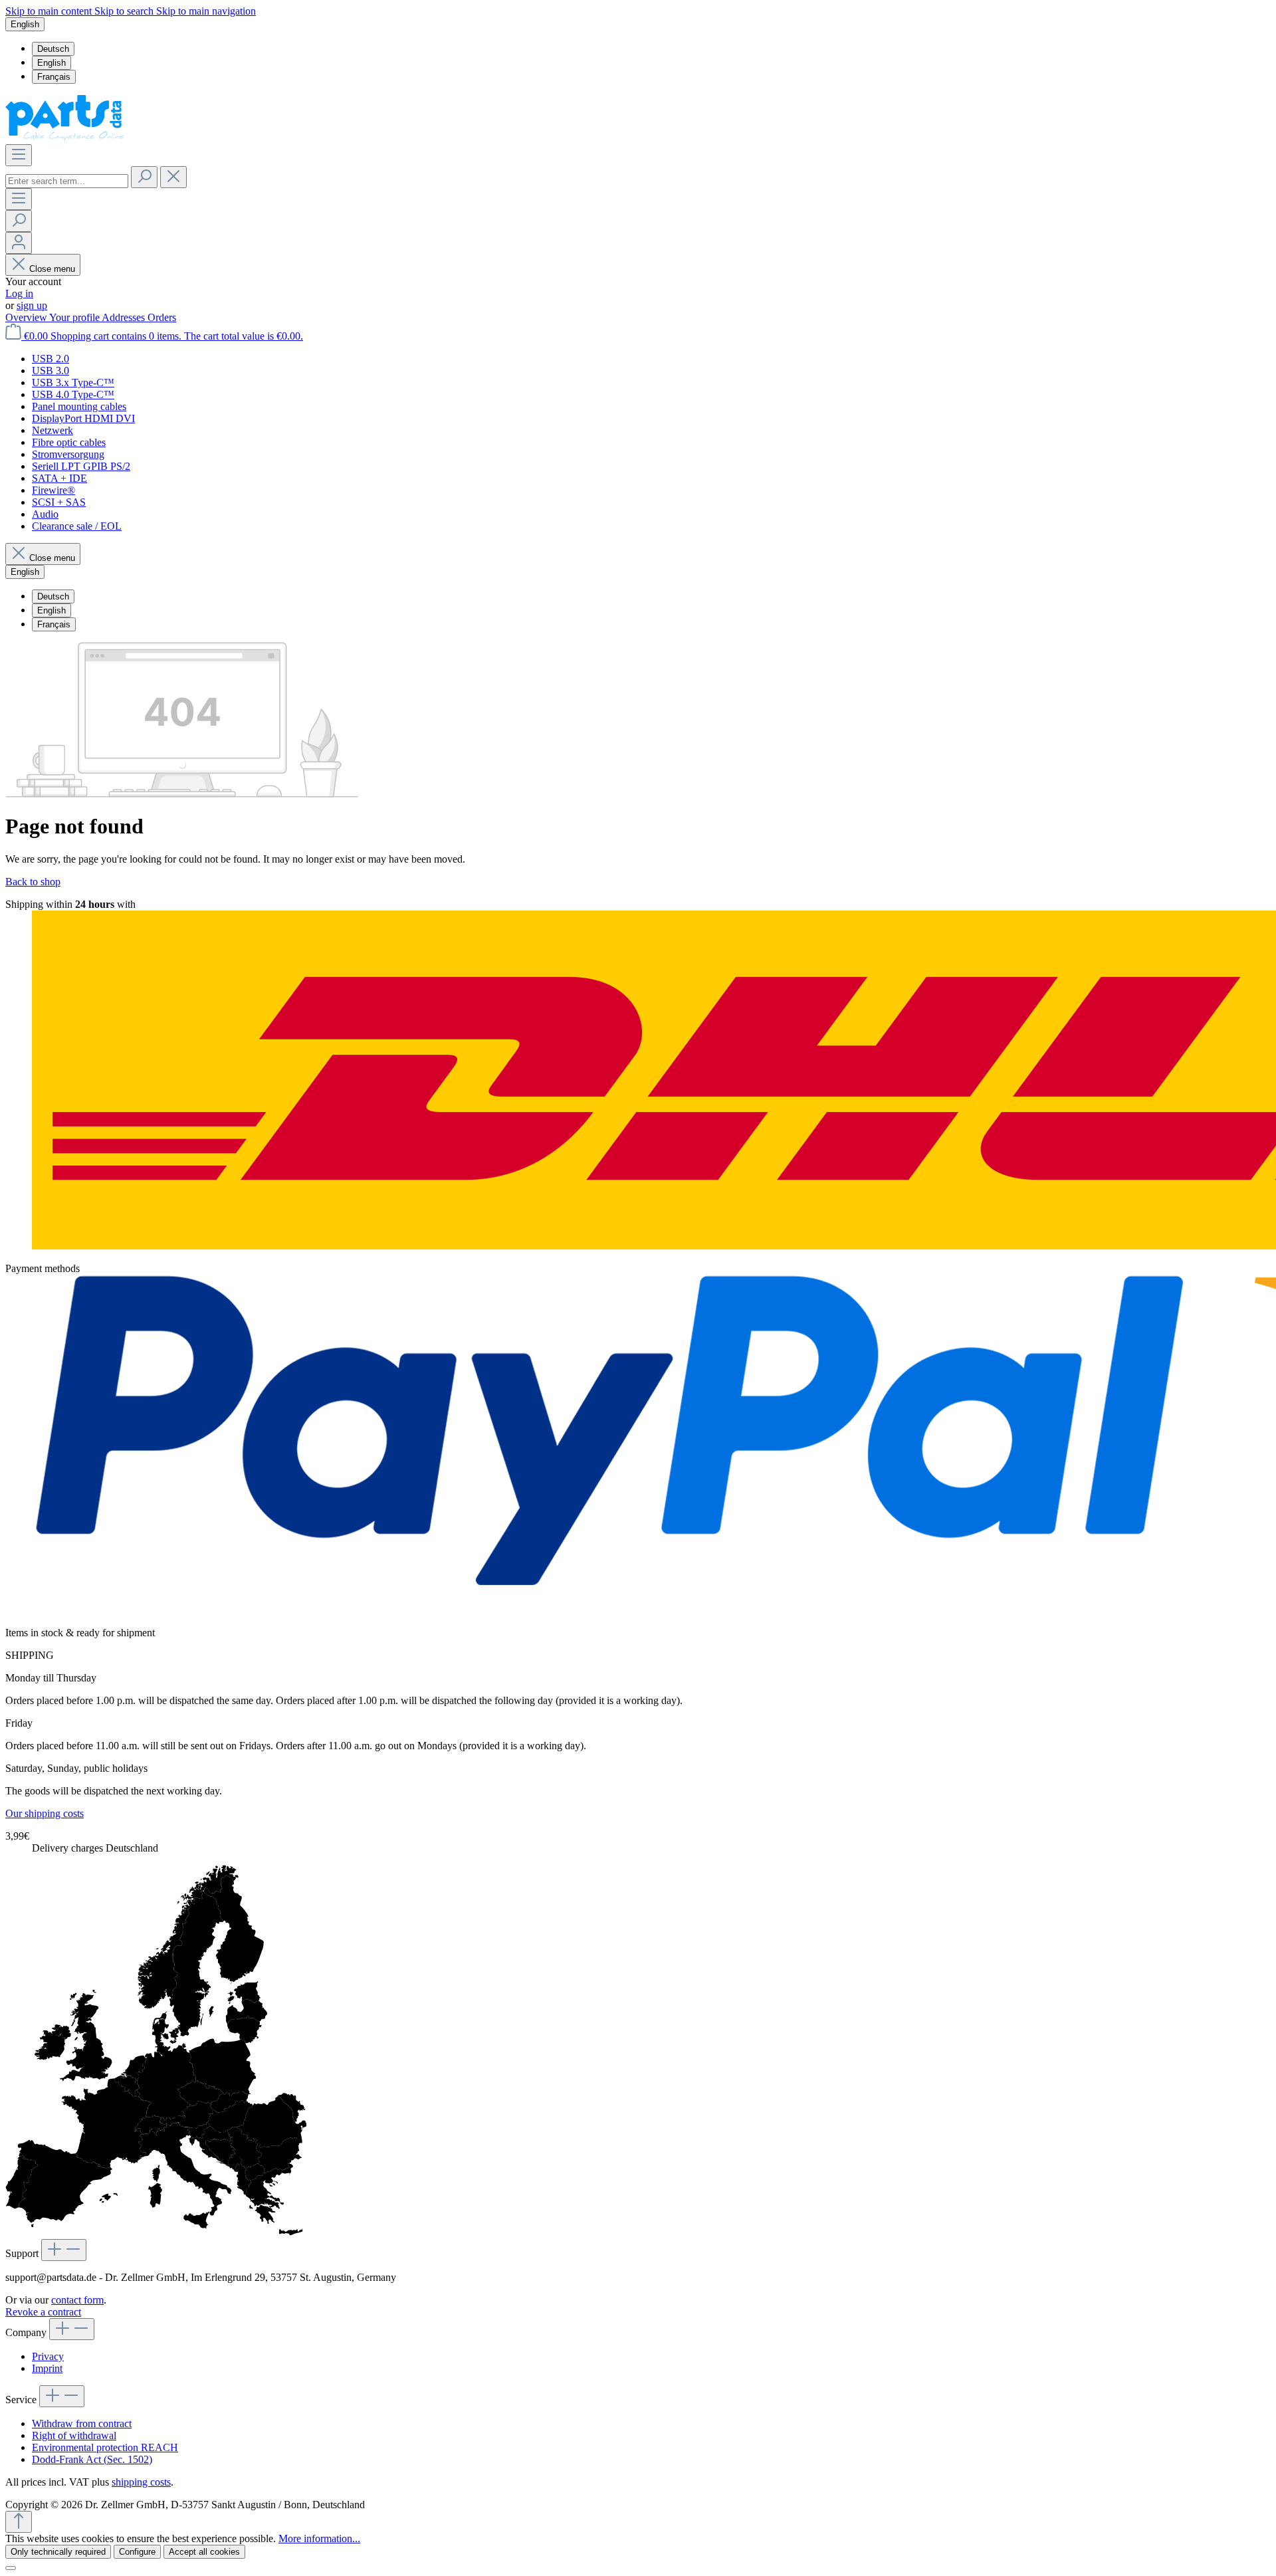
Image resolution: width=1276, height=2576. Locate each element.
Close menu (52, 269)
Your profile (75, 317)
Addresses (125, 317)
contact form (77, 2300)
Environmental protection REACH (105, 2447)
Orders (162, 317)
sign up (32, 305)
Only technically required (58, 2552)
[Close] (11, 2568)
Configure (137, 2552)
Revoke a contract (43, 2312)
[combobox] (67, 181)
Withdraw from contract (82, 2423)
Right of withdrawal (74, 2435)
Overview (27, 317)
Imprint (47, 2368)
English (52, 63)
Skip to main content (50, 11)
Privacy (48, 2356)
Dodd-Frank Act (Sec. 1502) (92, 2459)
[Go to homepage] (65, 138)
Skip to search (125, 11)
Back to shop (33, 882)
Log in (19, 293)
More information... (319, 2538)
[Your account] (19, 243)
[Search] (144, 177)
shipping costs (141, 2482)
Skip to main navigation (206, 11)
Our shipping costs (45, 1813)
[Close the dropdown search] (173, 177)
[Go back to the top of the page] (19, 2522)
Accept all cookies (204, 2552)
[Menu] (19, 155)
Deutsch (53, 49)
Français (54, 77)
